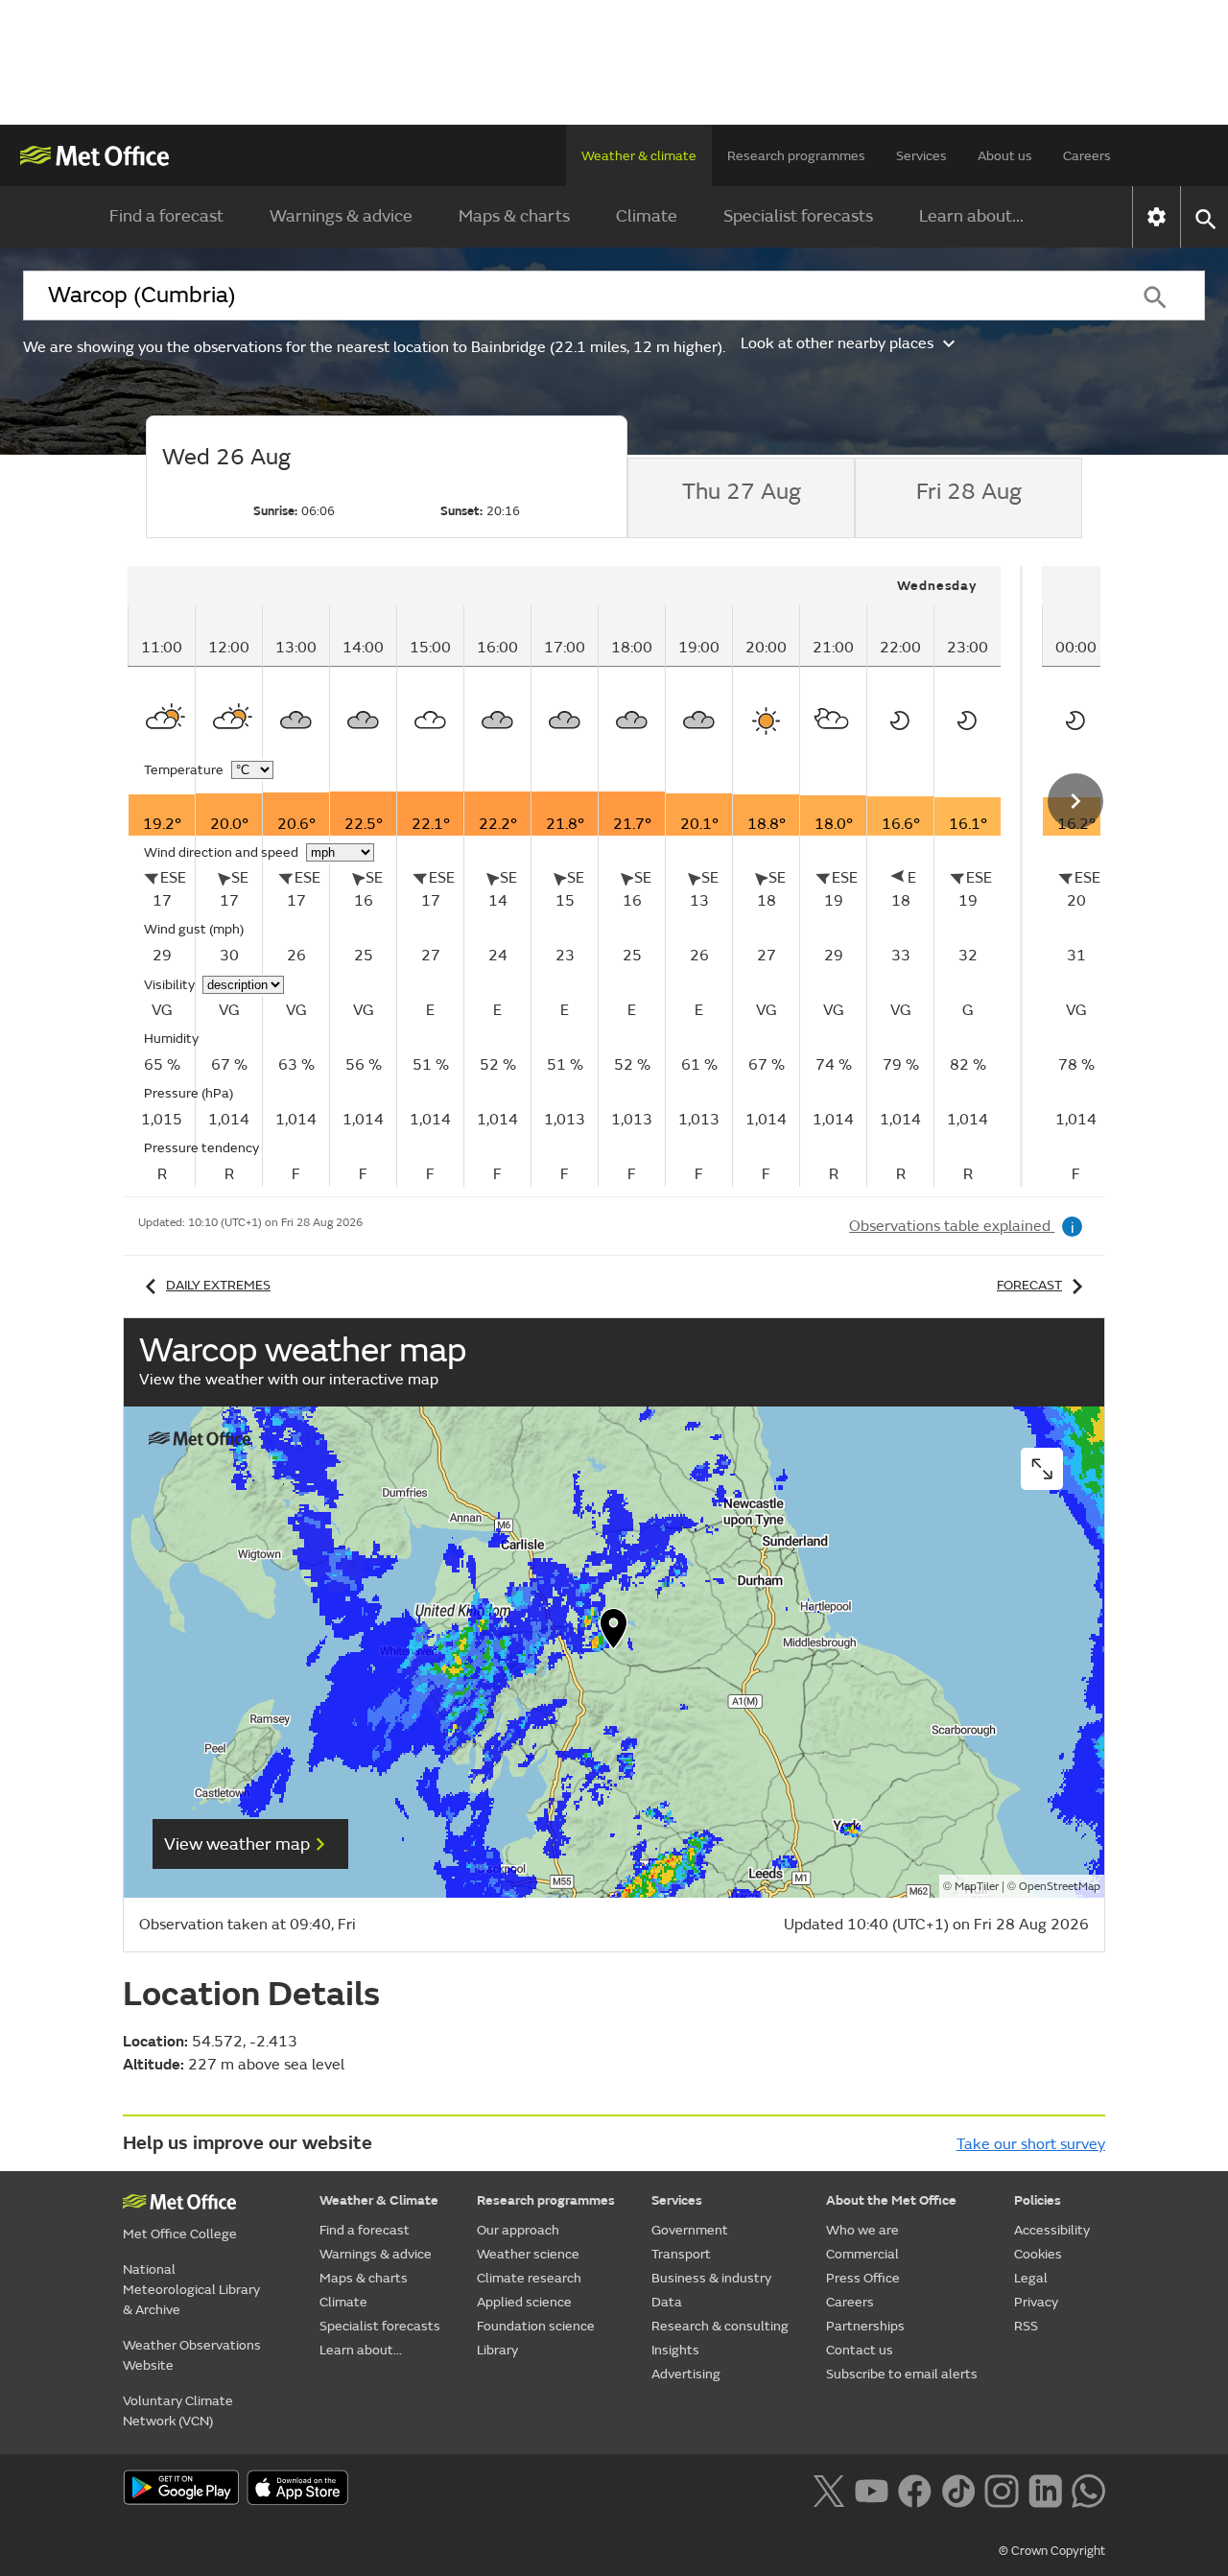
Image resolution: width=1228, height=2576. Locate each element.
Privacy (1036, 2302)
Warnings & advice (341, 216)
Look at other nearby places (837, 343)
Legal (1031, 2278)
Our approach (518, 2230)
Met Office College (180, 2234)
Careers (1087, 156)
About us (1005, 156)
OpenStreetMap (1060, 1887)
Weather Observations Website (192, 2355)
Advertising (686, 2374)
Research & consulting (720, 2326)
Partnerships (865, 2326)
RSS (1026, 2326)
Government (690, 2230)
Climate (647, 216)
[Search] (1155, 295)
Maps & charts (514, 216)
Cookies (1038, 2254)
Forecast (1029, 1285)
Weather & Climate (379, 2200)
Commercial (862, 2254)
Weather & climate (639, 156)
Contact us (860, 2350)
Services (921, 156)
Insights (675, 2350)
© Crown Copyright (1052, 2551)
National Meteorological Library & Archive (191, 2290)
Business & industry (711, 2278)
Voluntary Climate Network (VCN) (178, 2411)
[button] (614, 1633)
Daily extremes (218, 1285)
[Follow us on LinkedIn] (1045, 2489)
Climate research (529, 2278)
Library (497, 2350)
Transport (681, 2254)
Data (667, 2302)
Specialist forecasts (798, 216)
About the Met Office (891, 2200)
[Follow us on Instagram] (1001, 2489)
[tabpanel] (575, 876)
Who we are (862, 2230)
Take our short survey (1031, 2144)
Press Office (863, 2278)
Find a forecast (166, 216)
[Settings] (1157, 217)
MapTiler (977, 1887)
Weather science (528, 2254)
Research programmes (796, 156)
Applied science (524, 2302)
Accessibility (1052, 2230)
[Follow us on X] (828, 2489)
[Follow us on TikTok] (958, 2489)
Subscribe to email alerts (902, 2374)
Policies (1038, 2200)
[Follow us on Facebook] (915, 2489)
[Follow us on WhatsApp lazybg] (1088, 2489)
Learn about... (971, 216)
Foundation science (536, 2326)
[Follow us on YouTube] (872, 2489)
